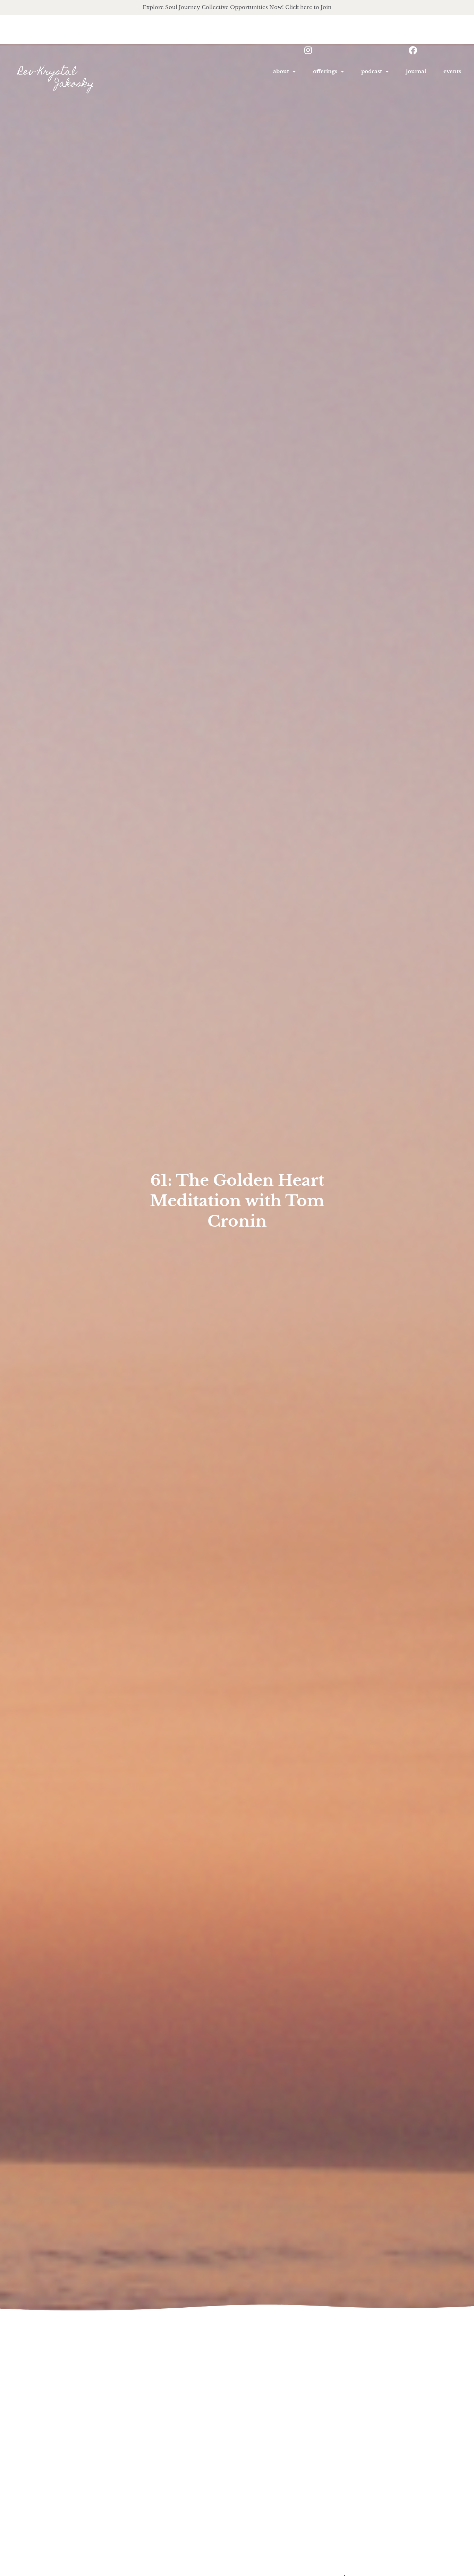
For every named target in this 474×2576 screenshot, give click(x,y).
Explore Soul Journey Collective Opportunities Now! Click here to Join (237, 7)
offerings (325, 71)
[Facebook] (413, 50)
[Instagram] (308, 50)
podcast (372, 71)
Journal (416, 71)
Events (452, 71)
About (281, 71)
